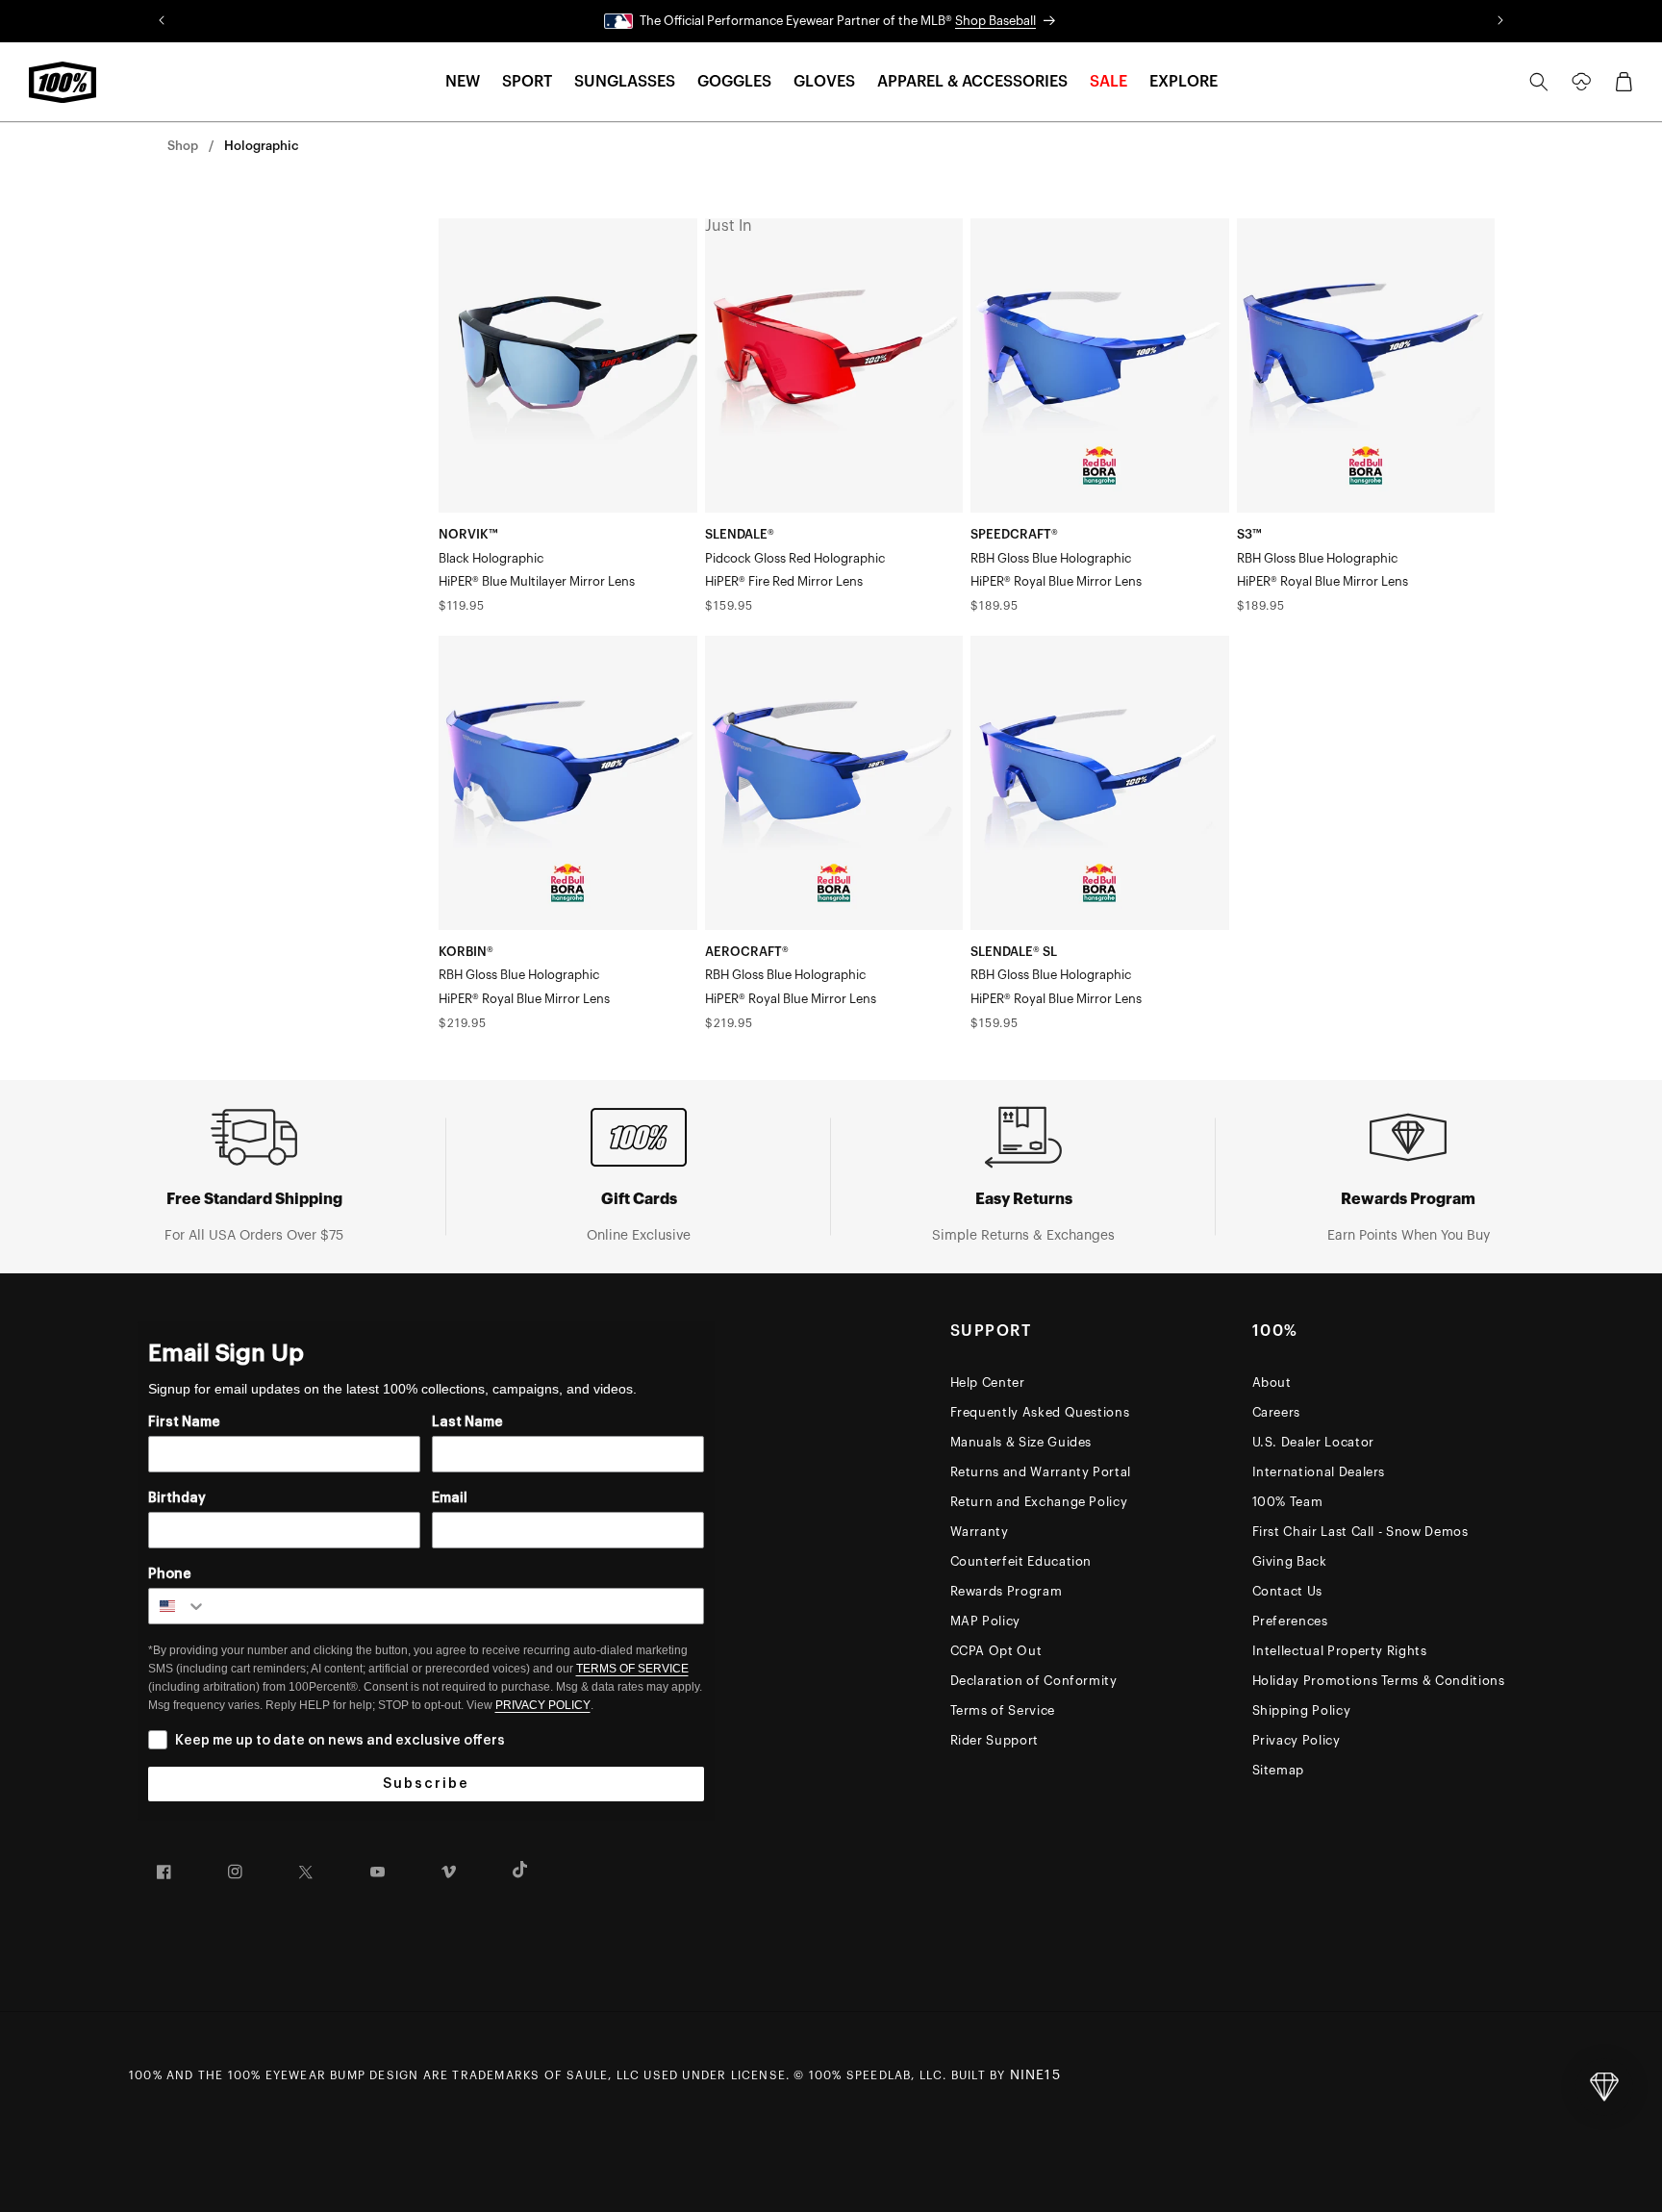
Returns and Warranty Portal (1041, 1472)
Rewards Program (1007, 1591)
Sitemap (1279, 1770)
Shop (183, 146)
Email (450, 1498)
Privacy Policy (1297, 1740)
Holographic (261, 146)
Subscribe (426, 1784)
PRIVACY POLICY (543, 1705)
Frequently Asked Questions (1040, 1412)
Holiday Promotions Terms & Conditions (1379, 1681)
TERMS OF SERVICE (632, 1669)
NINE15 (1035, 2075)
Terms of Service (1003, 1710)
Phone (170, 1574)
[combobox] (178, 1606)
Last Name (467, 1422)
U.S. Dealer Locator (1313, 1442)
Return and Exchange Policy (1039, 1502)
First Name (184, 1422)
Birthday (177, 1498)
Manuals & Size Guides (1021, 1442)
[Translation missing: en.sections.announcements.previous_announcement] (162, 21)
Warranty (980, 1532)
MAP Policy (986, 1621)
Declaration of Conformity (1034, 1681)
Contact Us (1288, 1591)
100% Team (1288, 1502)
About (1272, 1382)
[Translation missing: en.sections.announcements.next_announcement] (1500, 21)
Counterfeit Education (1021, 1561)
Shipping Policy (1302, 1710)
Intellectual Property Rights (1340, 1651)
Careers (1277, 1412)
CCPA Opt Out (996, 1651)
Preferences (1290, 1621)
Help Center (988, 1382)
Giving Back (1290, 1561)
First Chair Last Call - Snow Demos (1360, 1532)
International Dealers (1319, 1472)
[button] (463, 82)
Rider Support (995, 1740)
